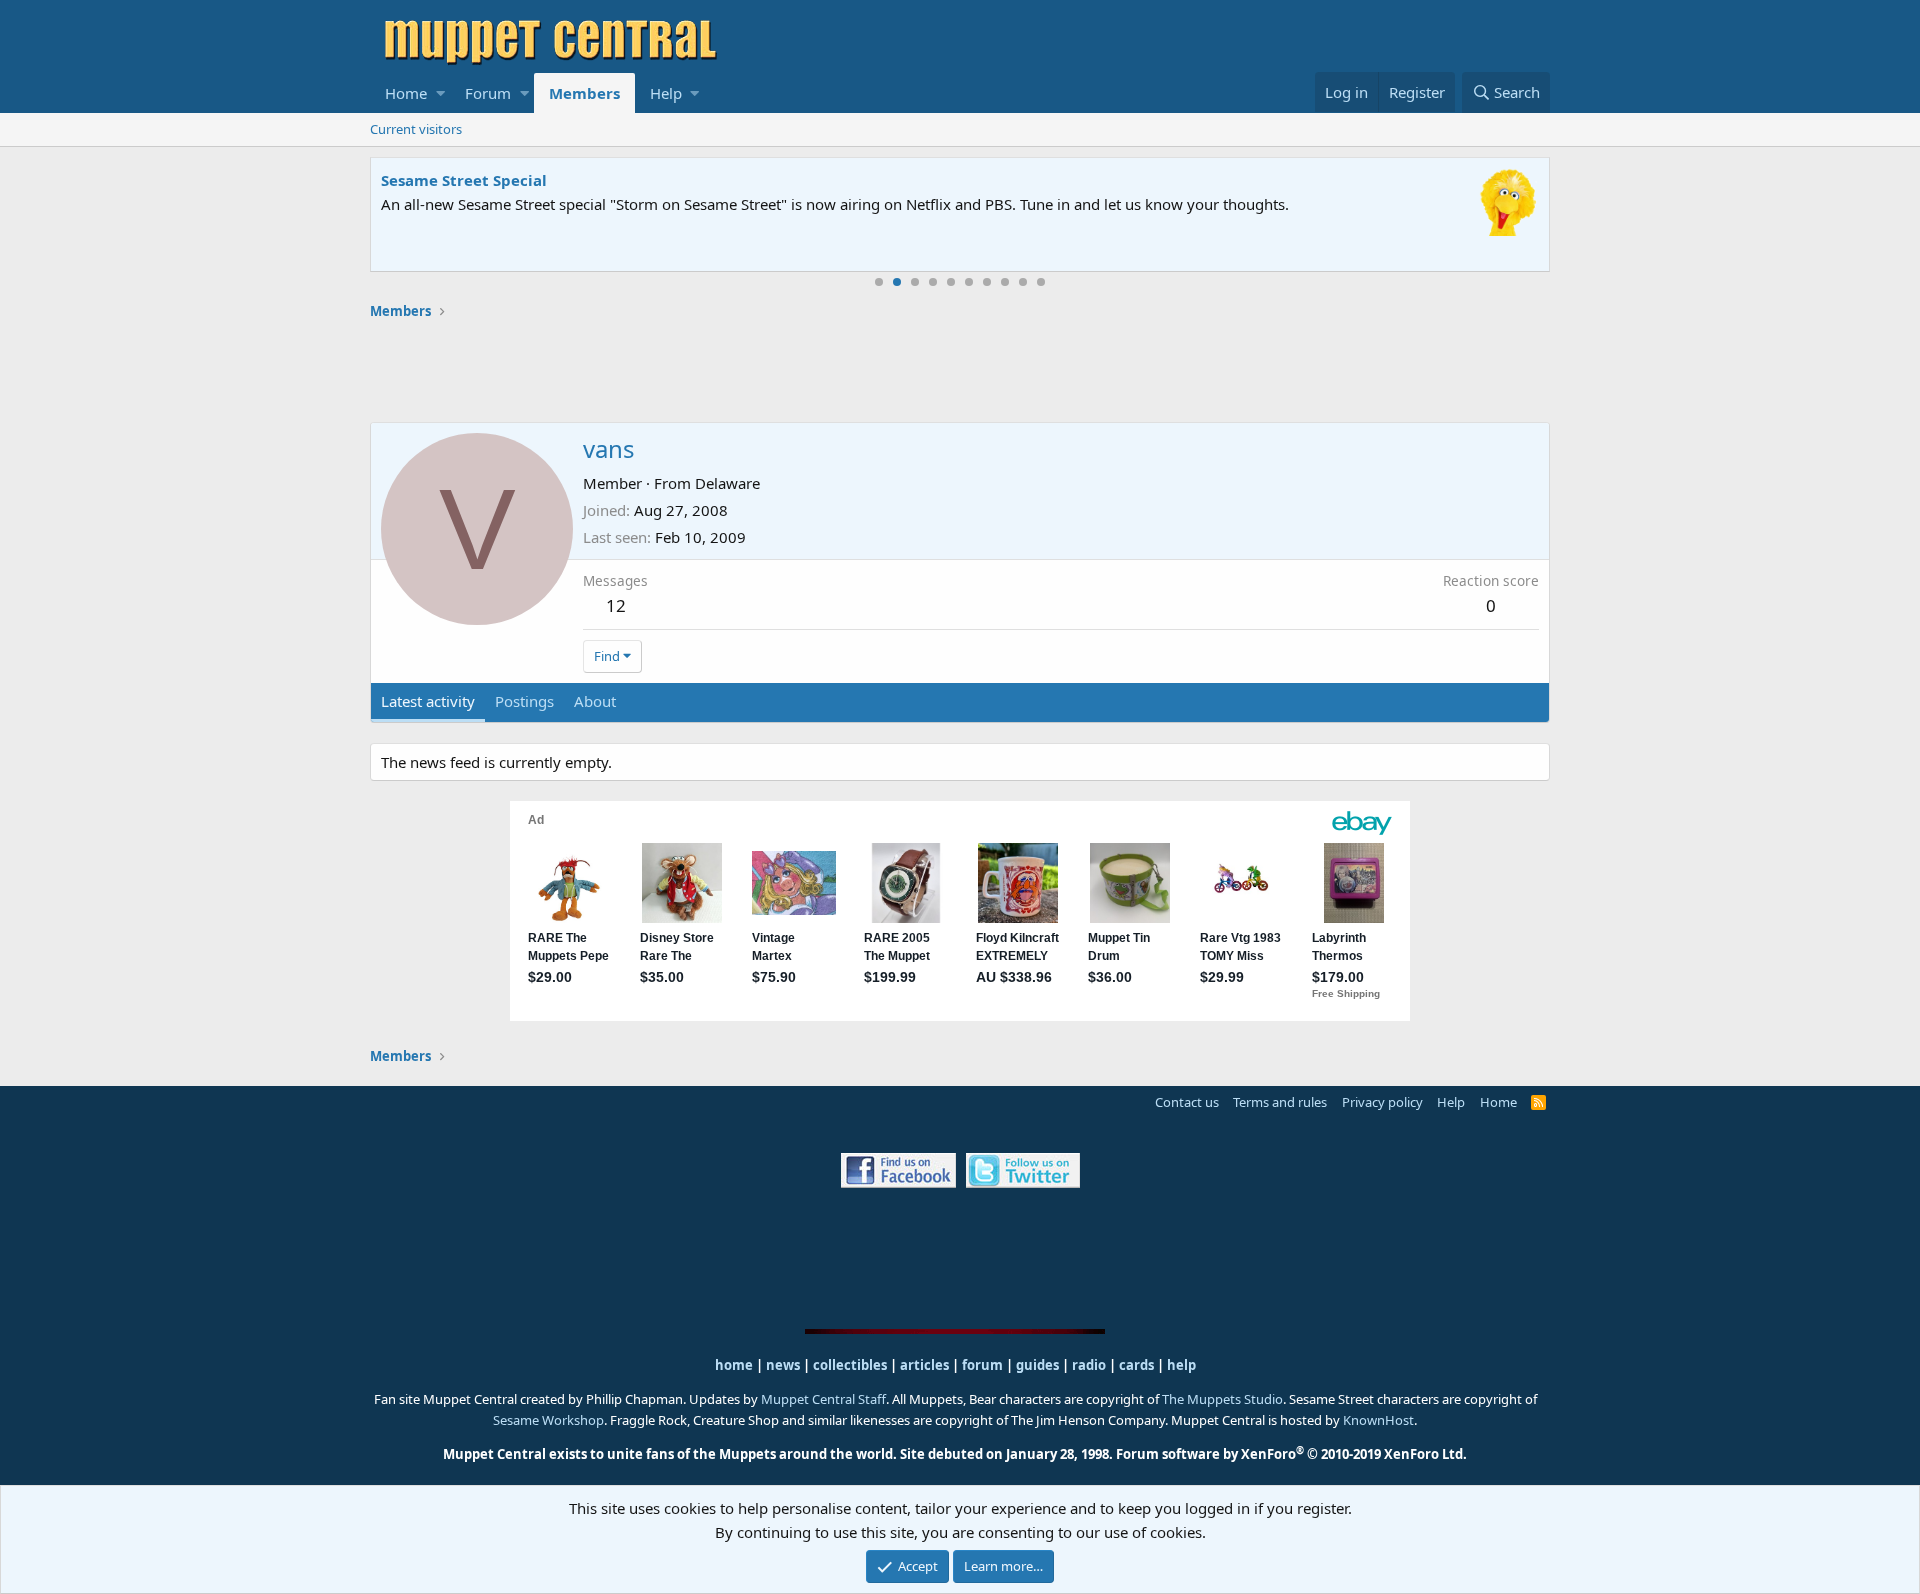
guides (1037, 1365)
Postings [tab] (524, 701)
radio (1089, 1365)
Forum (488, 93)
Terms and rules (1280, 1102)
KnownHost (1378, 1420)
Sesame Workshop (548, 1420)
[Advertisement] (960, 371)
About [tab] (595, 701)
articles (926, 1365)
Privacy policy (1382, 1102)
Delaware (727, 483)
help (1181, 1365)
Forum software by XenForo (1291, 1454)
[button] (440, 93)
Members (584, 93)
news (783, 1365)
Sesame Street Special (464, 180)
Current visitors (416, 129)
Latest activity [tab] (428, 701)
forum (982, 1365)
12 (616, 605)
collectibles (850, 1365)
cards (1136, 1365)
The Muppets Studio (1222, 1399)
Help (666, 93)
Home (406, 93)
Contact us (1187, 1102)
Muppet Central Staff (823, 1399)
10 (1041, 282)
